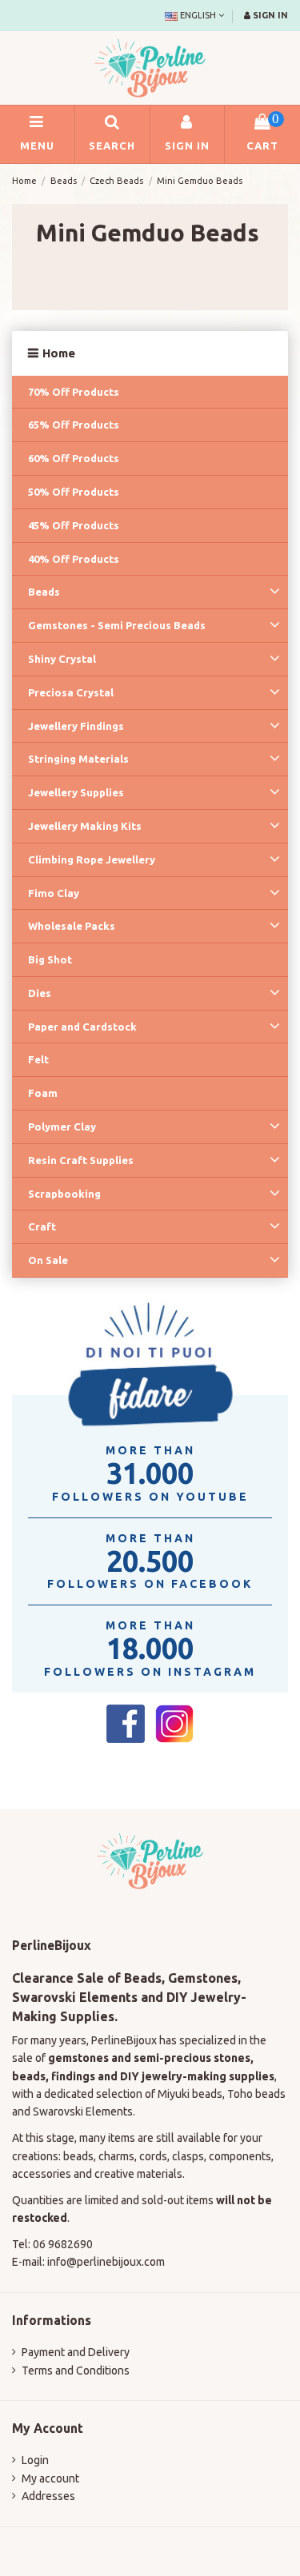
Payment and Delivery (76, 2352)
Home (59, 353)
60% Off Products (74, 458)
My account (50, 2478)
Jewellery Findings (76, 726)
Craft (42, 1226)
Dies (40, 993)
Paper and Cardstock (82, 1027)
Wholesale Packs (72, 926)
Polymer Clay (62, 1127)
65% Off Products (74, 425)
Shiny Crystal (62, 659)
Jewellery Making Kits (85, 826)
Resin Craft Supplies (81, 1160)
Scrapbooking (64, 1194)
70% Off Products (74, 392)
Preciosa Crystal (71, 692)
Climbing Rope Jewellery (92, 859)
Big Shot (50, 959)
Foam (43, 1093)
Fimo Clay (54, 893)
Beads (44, 592)
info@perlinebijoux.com (106, 2262)
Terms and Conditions (76, 2371)
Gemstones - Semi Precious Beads (117, 625)
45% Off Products (74, 525)
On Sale (48, 1260)
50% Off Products (74, 492)
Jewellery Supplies (76, 792)
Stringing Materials (78, 759)
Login (35, 2460)
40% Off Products (74, 559)
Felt (38, 1059)
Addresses (48, 2496)
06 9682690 (63, 2244)
